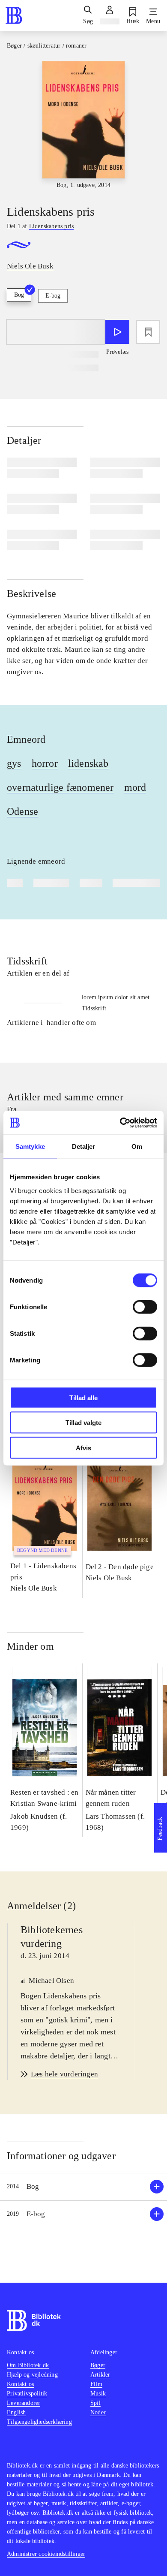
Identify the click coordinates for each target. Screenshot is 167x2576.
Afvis (83, 1448)
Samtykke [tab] (30, 1146)
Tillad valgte (83, 1423)
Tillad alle (83, 1397)
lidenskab (88, 763)
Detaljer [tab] (84, 1146)
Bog (19, 295)
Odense (22, 811)
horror (45, 763)
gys (14, 763)
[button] (83, 2187)
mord (135, 787)
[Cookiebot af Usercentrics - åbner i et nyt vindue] (120, 1123)
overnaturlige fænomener (60, 787)
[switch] (145, 1307)
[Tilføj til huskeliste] (148, 332)
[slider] (83, 125)
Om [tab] (137, 1146)
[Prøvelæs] (117, 332)
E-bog (53, 296)
